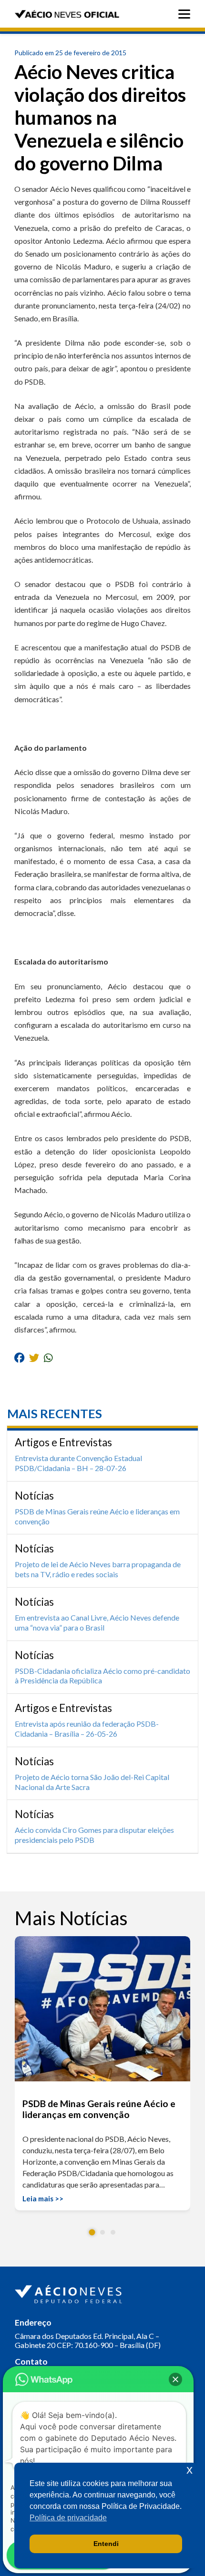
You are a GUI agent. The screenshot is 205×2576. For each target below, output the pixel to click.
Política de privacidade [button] (68, 2518)
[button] (92, 2232)
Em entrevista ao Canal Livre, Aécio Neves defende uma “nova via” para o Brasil (97, 1622)
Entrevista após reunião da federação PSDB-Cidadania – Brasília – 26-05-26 (87, 1729)
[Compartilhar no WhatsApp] (48, 1358)
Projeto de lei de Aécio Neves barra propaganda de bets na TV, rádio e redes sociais (98, 1569)
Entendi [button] (106, 2544)
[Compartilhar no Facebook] (19, 1358)
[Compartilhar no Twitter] (34, 1358)
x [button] (190, 2470)
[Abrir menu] (187, 14)
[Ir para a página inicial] (70, 2292)
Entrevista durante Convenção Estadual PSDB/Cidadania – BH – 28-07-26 (78, 1463)
